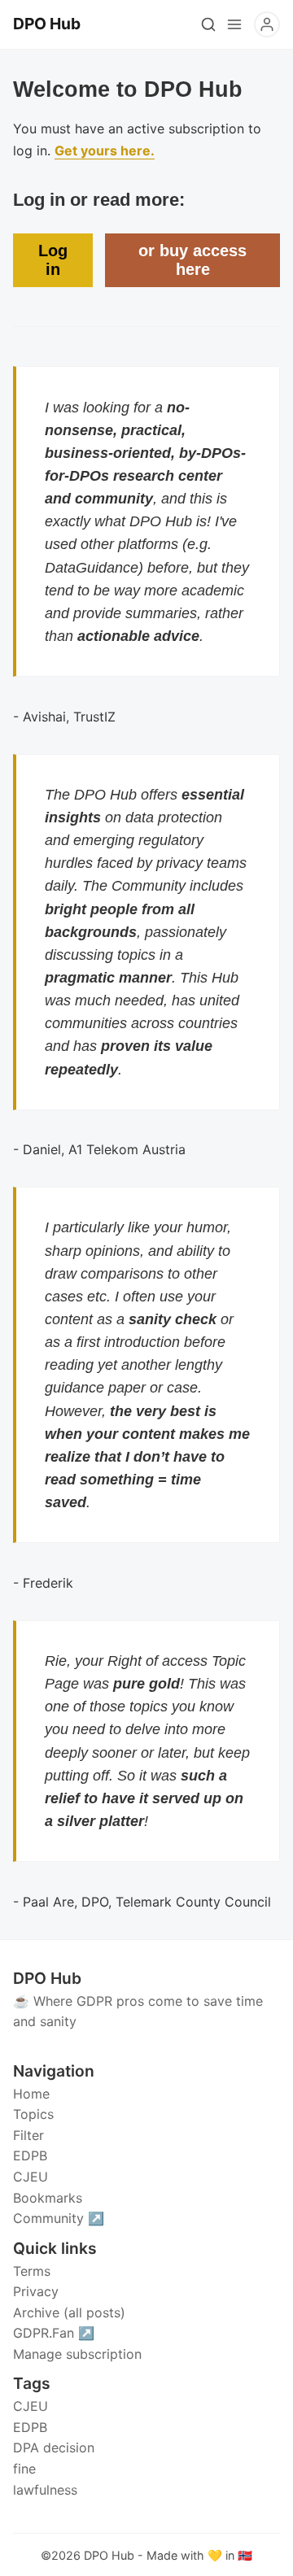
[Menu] (234, 24)
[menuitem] (146, 2094)
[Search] (208, 24)
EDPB (30, 2427)
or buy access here (192, 260)
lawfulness (45, 2490)
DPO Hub (109, 2555)
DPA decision (54, 2447)
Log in (53, 260)
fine (24, 2469)
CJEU (31, 2406)
